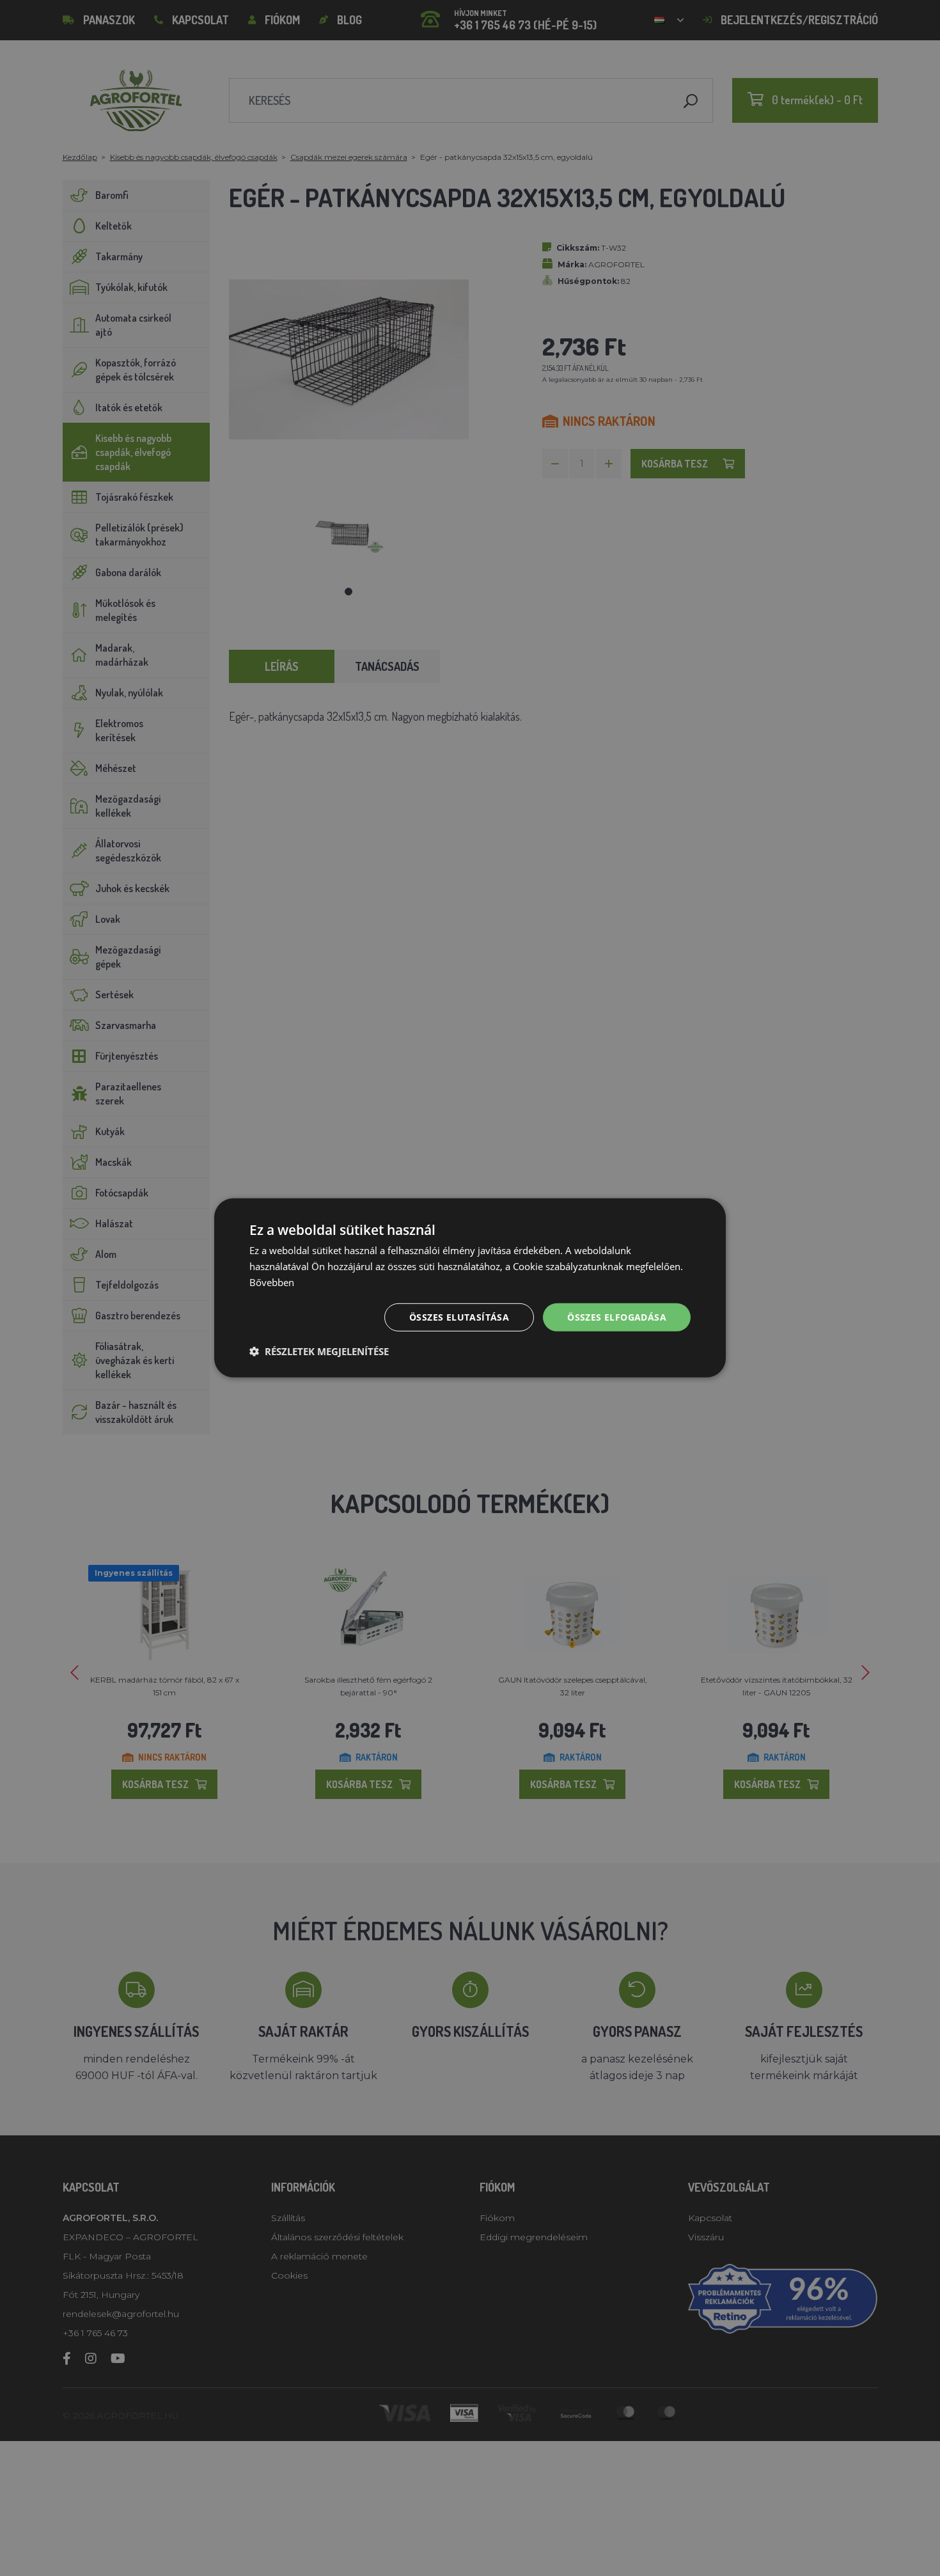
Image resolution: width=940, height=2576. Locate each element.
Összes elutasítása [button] (459, 1316)
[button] (319, 1351)
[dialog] (470, 1288)
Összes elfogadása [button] (617, 1316)
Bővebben (272, 1282)
